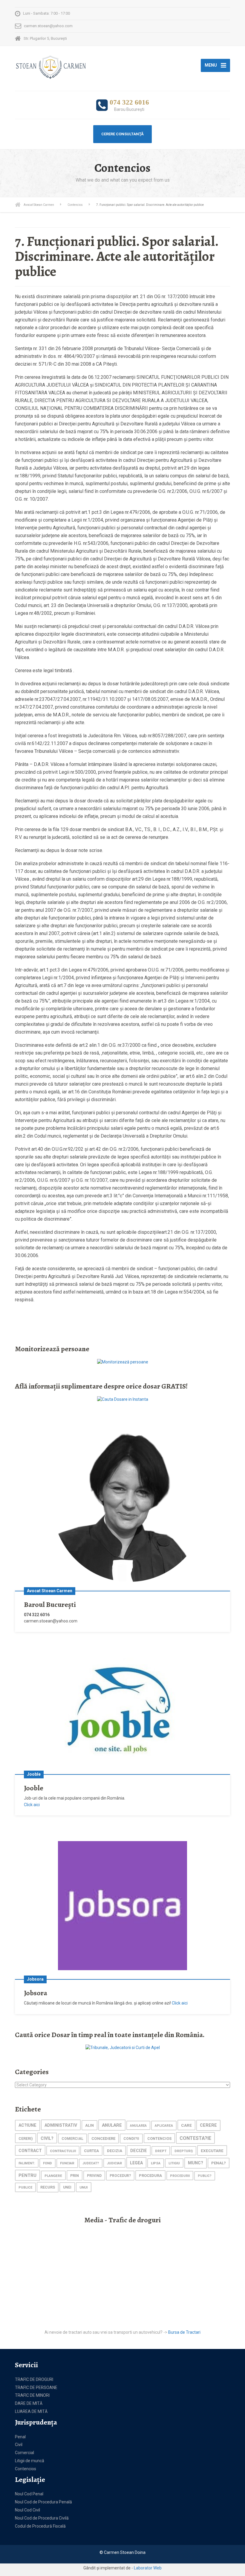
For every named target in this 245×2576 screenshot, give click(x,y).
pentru (27, 2175)
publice (25, 2187)
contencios (159, 2139)
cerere (208, 2125)
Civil (19, 2445)
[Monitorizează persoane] (123, 1362)
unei (67, 2187)
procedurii (180, 2176)
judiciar (114, 2163)
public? (205, 2176)
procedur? (120, 2176)
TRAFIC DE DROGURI (34, 2379)
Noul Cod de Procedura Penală (43, 2502)
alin (89, 2125)
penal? (219, 2163)
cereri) (26, 2139)
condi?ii (131, 2139)
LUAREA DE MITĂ (31, 2411)
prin (75, 2176)
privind (94, 2176)
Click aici (32, 1805)
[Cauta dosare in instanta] (123, 1399)
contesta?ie (195, 2138)
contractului (63, 2151)
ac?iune (27, 2125)
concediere (103, 2139)
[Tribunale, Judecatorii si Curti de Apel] (123, 2048)
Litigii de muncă (30, 2461)
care (186, 2125)
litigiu (174, 2163)
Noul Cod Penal (29, 2494)
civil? (47, 2138)
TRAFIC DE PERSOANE (36, 2387)
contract (30, 2151)
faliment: (27, 2163)
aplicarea (164, 2126)
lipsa (156, 2163)
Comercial (24, 2453)
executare (212, 2151)
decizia (115, 2151)
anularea (138, 2126)
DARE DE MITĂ (29, 2403)
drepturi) (184, 2151)
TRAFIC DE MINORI (32, 2395)
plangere (53, 2176)
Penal (20, 2437)
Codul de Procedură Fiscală (40, 2526)
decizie (139, 2151)
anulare (112, 2125)
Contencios (26, 2469)
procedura (150, 2176)
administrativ (61, 2125)
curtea (91, 2151)
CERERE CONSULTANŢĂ (122, 134)
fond (48, 2163)
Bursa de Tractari (184, 2332)
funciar (67, 2163)
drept (161, 2151)
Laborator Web (148, 2568)
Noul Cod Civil (27, 2510)
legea (136, 2163)
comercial (72, 2139)
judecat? (91, 2163)
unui (84, 2187)
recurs (48, 2187)
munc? (196, 2163)
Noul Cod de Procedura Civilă (42, 2518)
